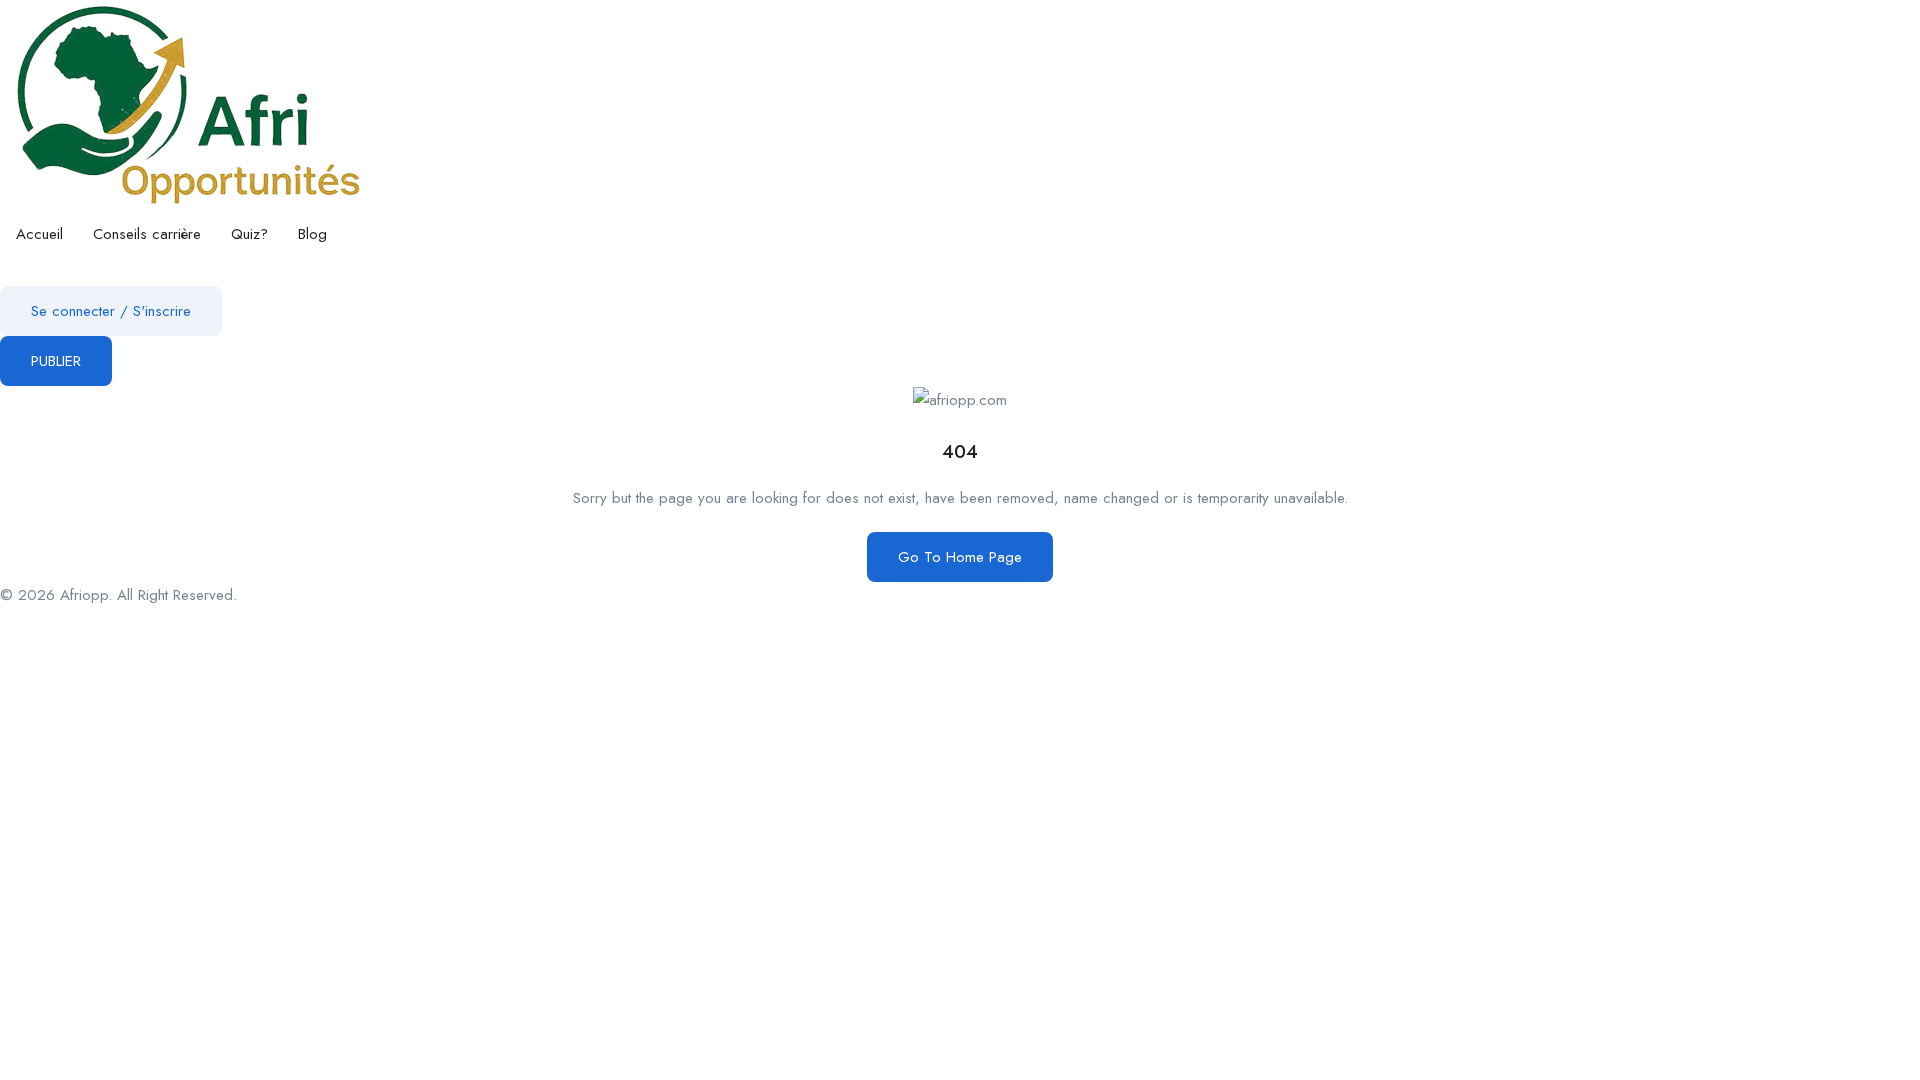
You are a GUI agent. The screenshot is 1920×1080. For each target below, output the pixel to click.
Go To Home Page (960, 557)
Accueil (39, 234)
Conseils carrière (147, 234)
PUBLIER (56, 361)
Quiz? (249, 234)
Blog (312, 234)
